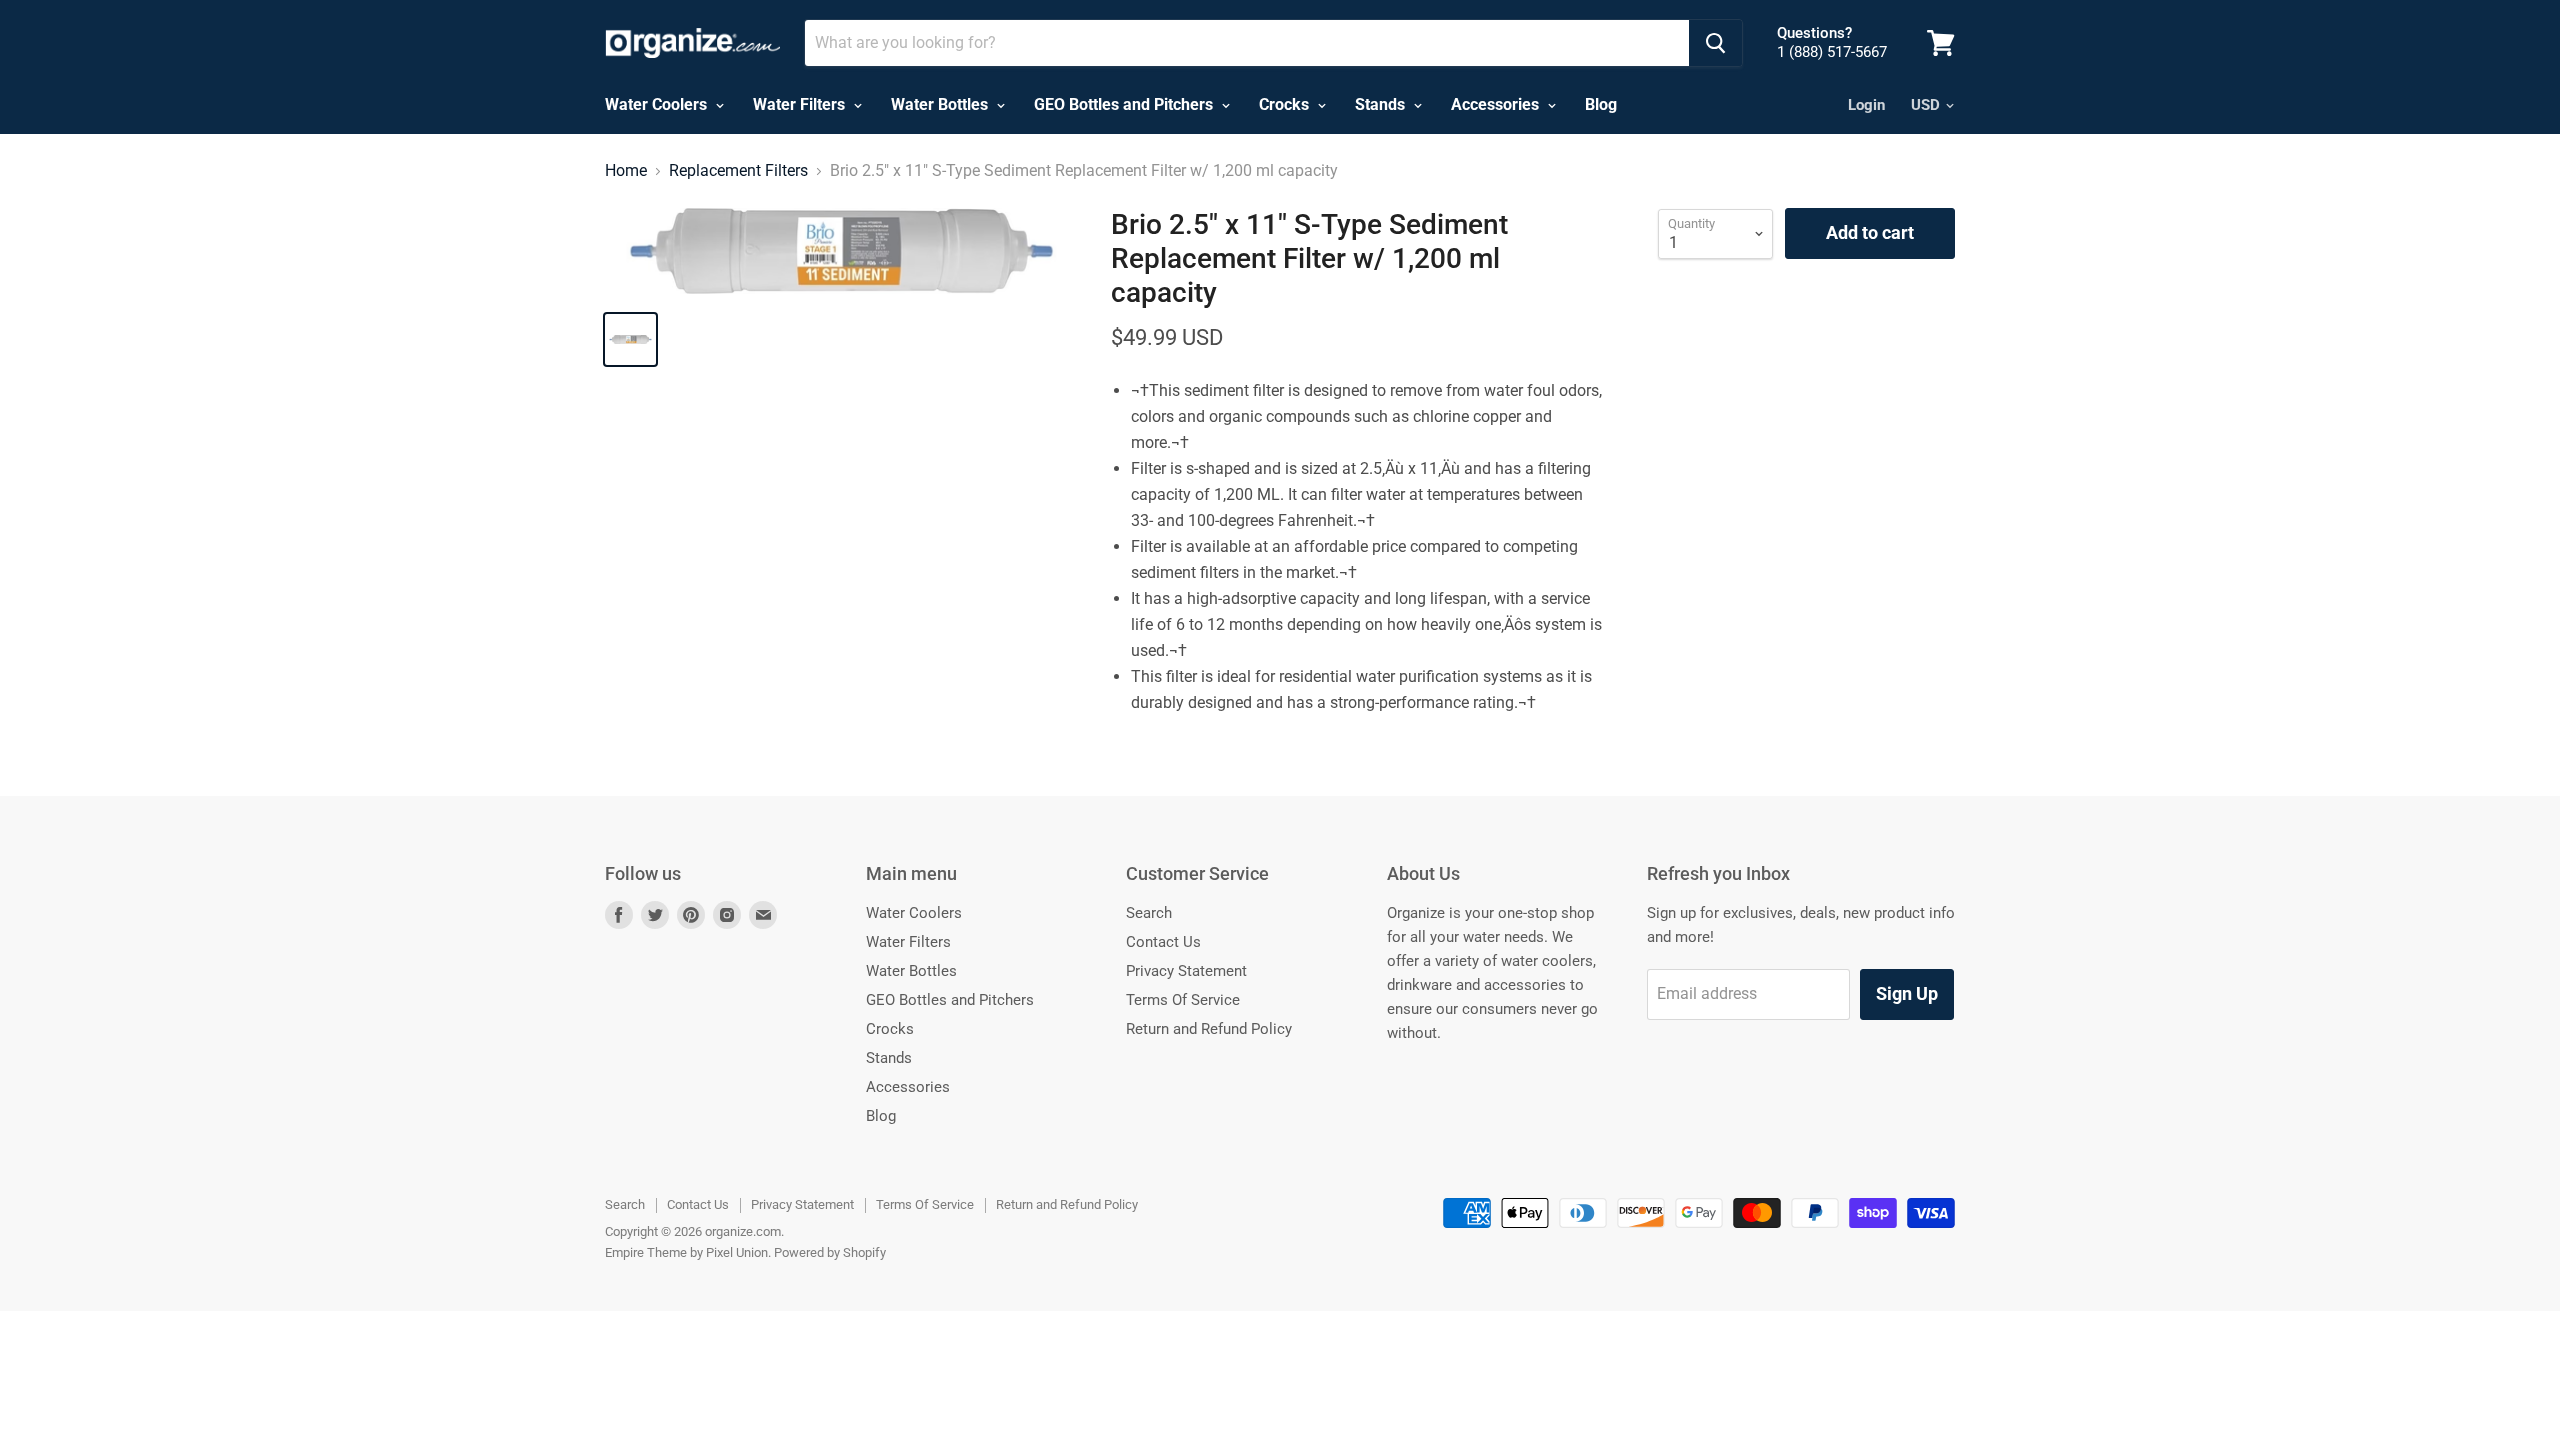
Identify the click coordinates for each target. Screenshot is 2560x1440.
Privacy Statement (1186, 971)
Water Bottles (941, 104)
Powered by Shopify (830, 1252)
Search (1149, 913)
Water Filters (801, 104)
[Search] (1715, 43)
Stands (1382, 104)
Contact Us (1163, 942)
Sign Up (1907, 993)
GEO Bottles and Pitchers (1125, 104)
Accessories (1497, 104)
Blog (1601, 104)
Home (626, 171)
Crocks (1286, 104)
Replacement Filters (738, 171)
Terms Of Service (1183, 1000)
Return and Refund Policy (1209, 1029)
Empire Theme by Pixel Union (686, 1252)
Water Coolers (658, 104)
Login (1866, 105)
